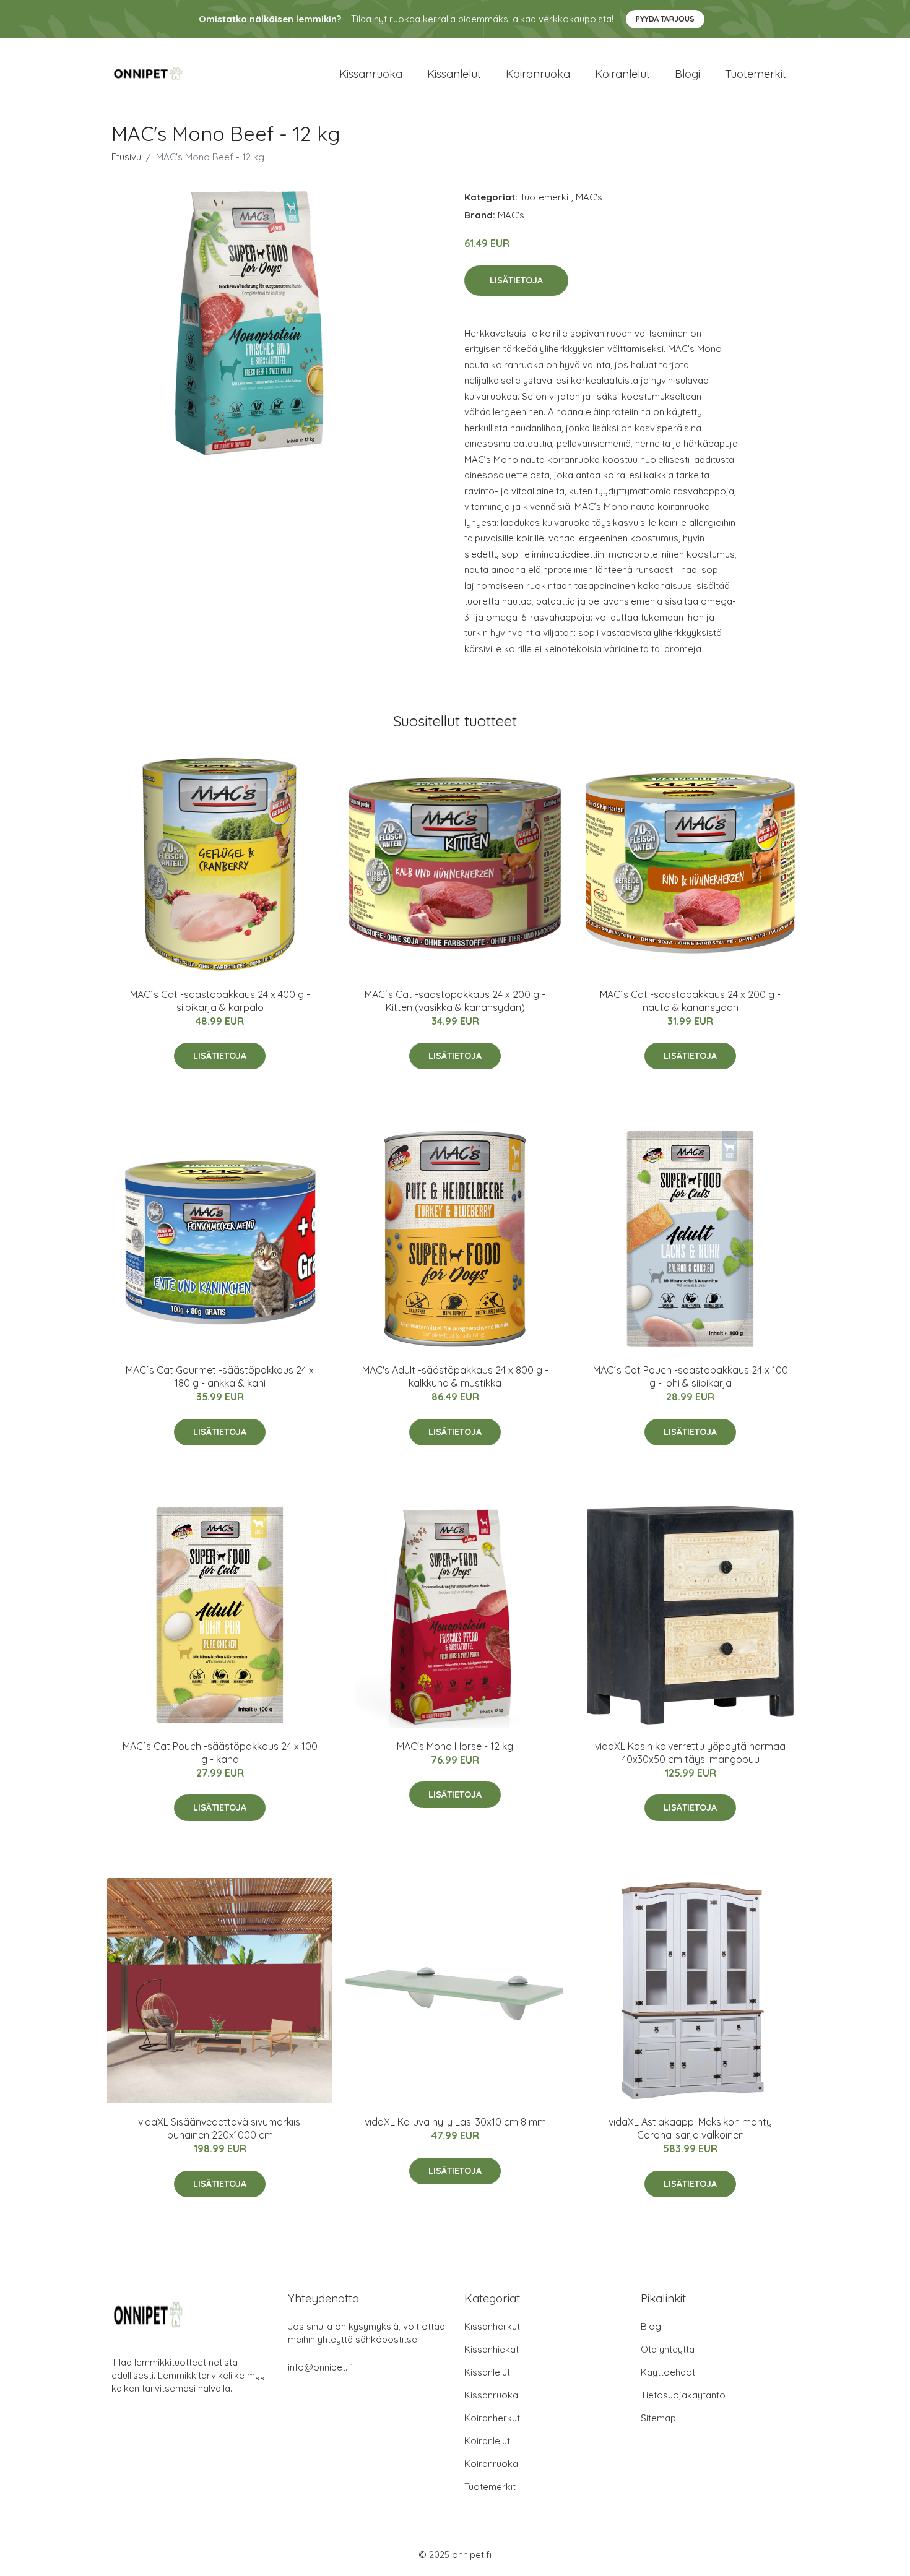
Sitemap (658, 2418)
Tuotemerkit (756, 74)
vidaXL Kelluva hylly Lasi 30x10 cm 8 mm (455, 2122)
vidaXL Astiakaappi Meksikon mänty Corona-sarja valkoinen (690, 2128)
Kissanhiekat (492, 2349)
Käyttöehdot (668, 2372)
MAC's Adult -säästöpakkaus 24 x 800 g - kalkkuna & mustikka (455, 1376)
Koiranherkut (492, 2418)
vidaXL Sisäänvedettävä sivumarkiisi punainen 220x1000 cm (220, 2128)
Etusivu (126, 157)
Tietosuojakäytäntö (683, 2395)
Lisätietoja (516, 280)
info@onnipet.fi (320, 2367)
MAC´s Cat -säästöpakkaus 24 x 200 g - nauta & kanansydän (690, 1001)
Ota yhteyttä (668, 2349)
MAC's (589, 197)
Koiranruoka (538, 74)
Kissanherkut (492, 2326)
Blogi (687, 74)
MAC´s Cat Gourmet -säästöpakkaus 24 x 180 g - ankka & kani (220, 1376)
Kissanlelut (454, 74)
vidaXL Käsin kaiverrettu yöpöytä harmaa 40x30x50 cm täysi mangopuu (690, 1753)
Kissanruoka (371, 74)
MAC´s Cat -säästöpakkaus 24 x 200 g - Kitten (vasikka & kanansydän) (455, 1001)
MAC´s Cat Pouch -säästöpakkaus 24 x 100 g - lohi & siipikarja (691, 1376)
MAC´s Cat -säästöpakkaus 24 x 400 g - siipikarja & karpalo (220, 1001)
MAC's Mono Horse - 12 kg (455, 1746)
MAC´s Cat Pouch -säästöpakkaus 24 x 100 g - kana (220, 1753)
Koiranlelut (622, 74)
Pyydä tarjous (665, 19)
